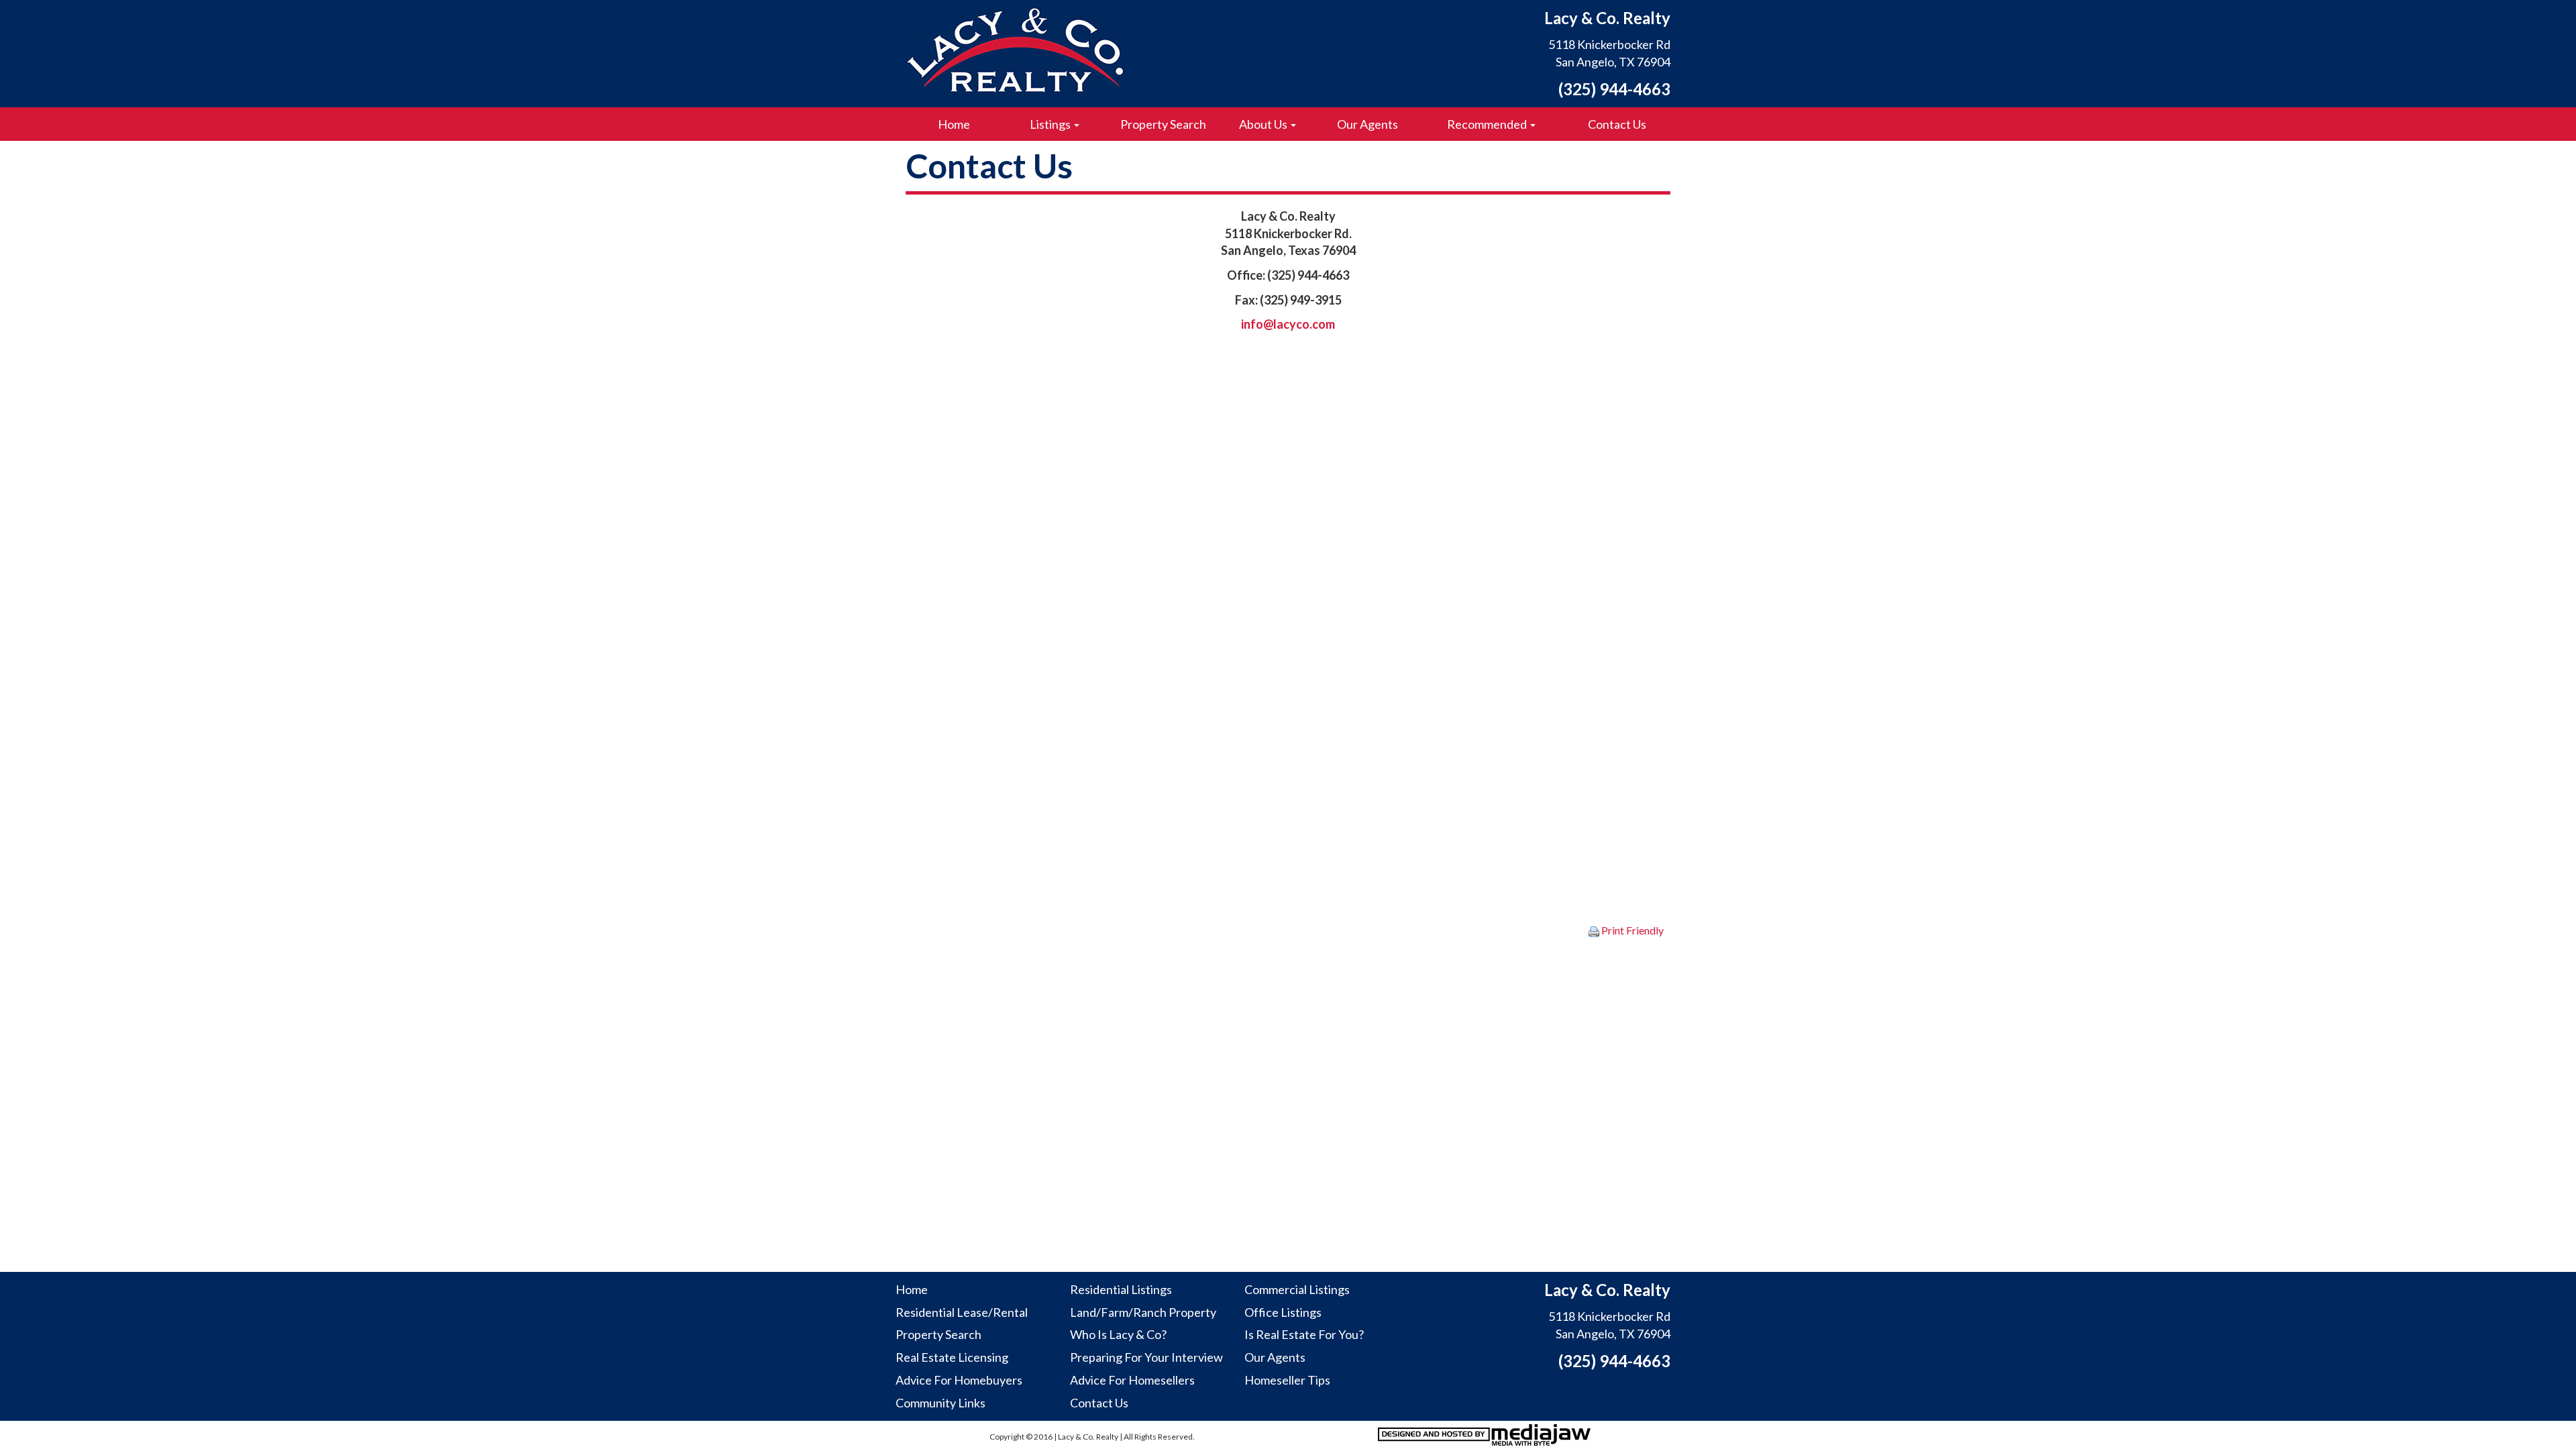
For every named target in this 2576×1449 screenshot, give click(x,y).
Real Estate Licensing (952, 1357)
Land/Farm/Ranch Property (1143, 1312)
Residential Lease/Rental (962, 1312)
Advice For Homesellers (1132, 1380)
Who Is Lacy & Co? (1118, 1334)
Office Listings (1283, 1312)
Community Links (941, 1403)
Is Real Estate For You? (1304, 1334)
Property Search (1163, 124)
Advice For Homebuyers (959, 1380)
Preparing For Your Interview (1146, 1357)
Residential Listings (1121, 1289)
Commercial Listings (1297, 1289)
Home (954, 124)
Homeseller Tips (1287, 1380)
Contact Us (1617, 124)
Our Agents (1367, 124)
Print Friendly (1631, 930)
